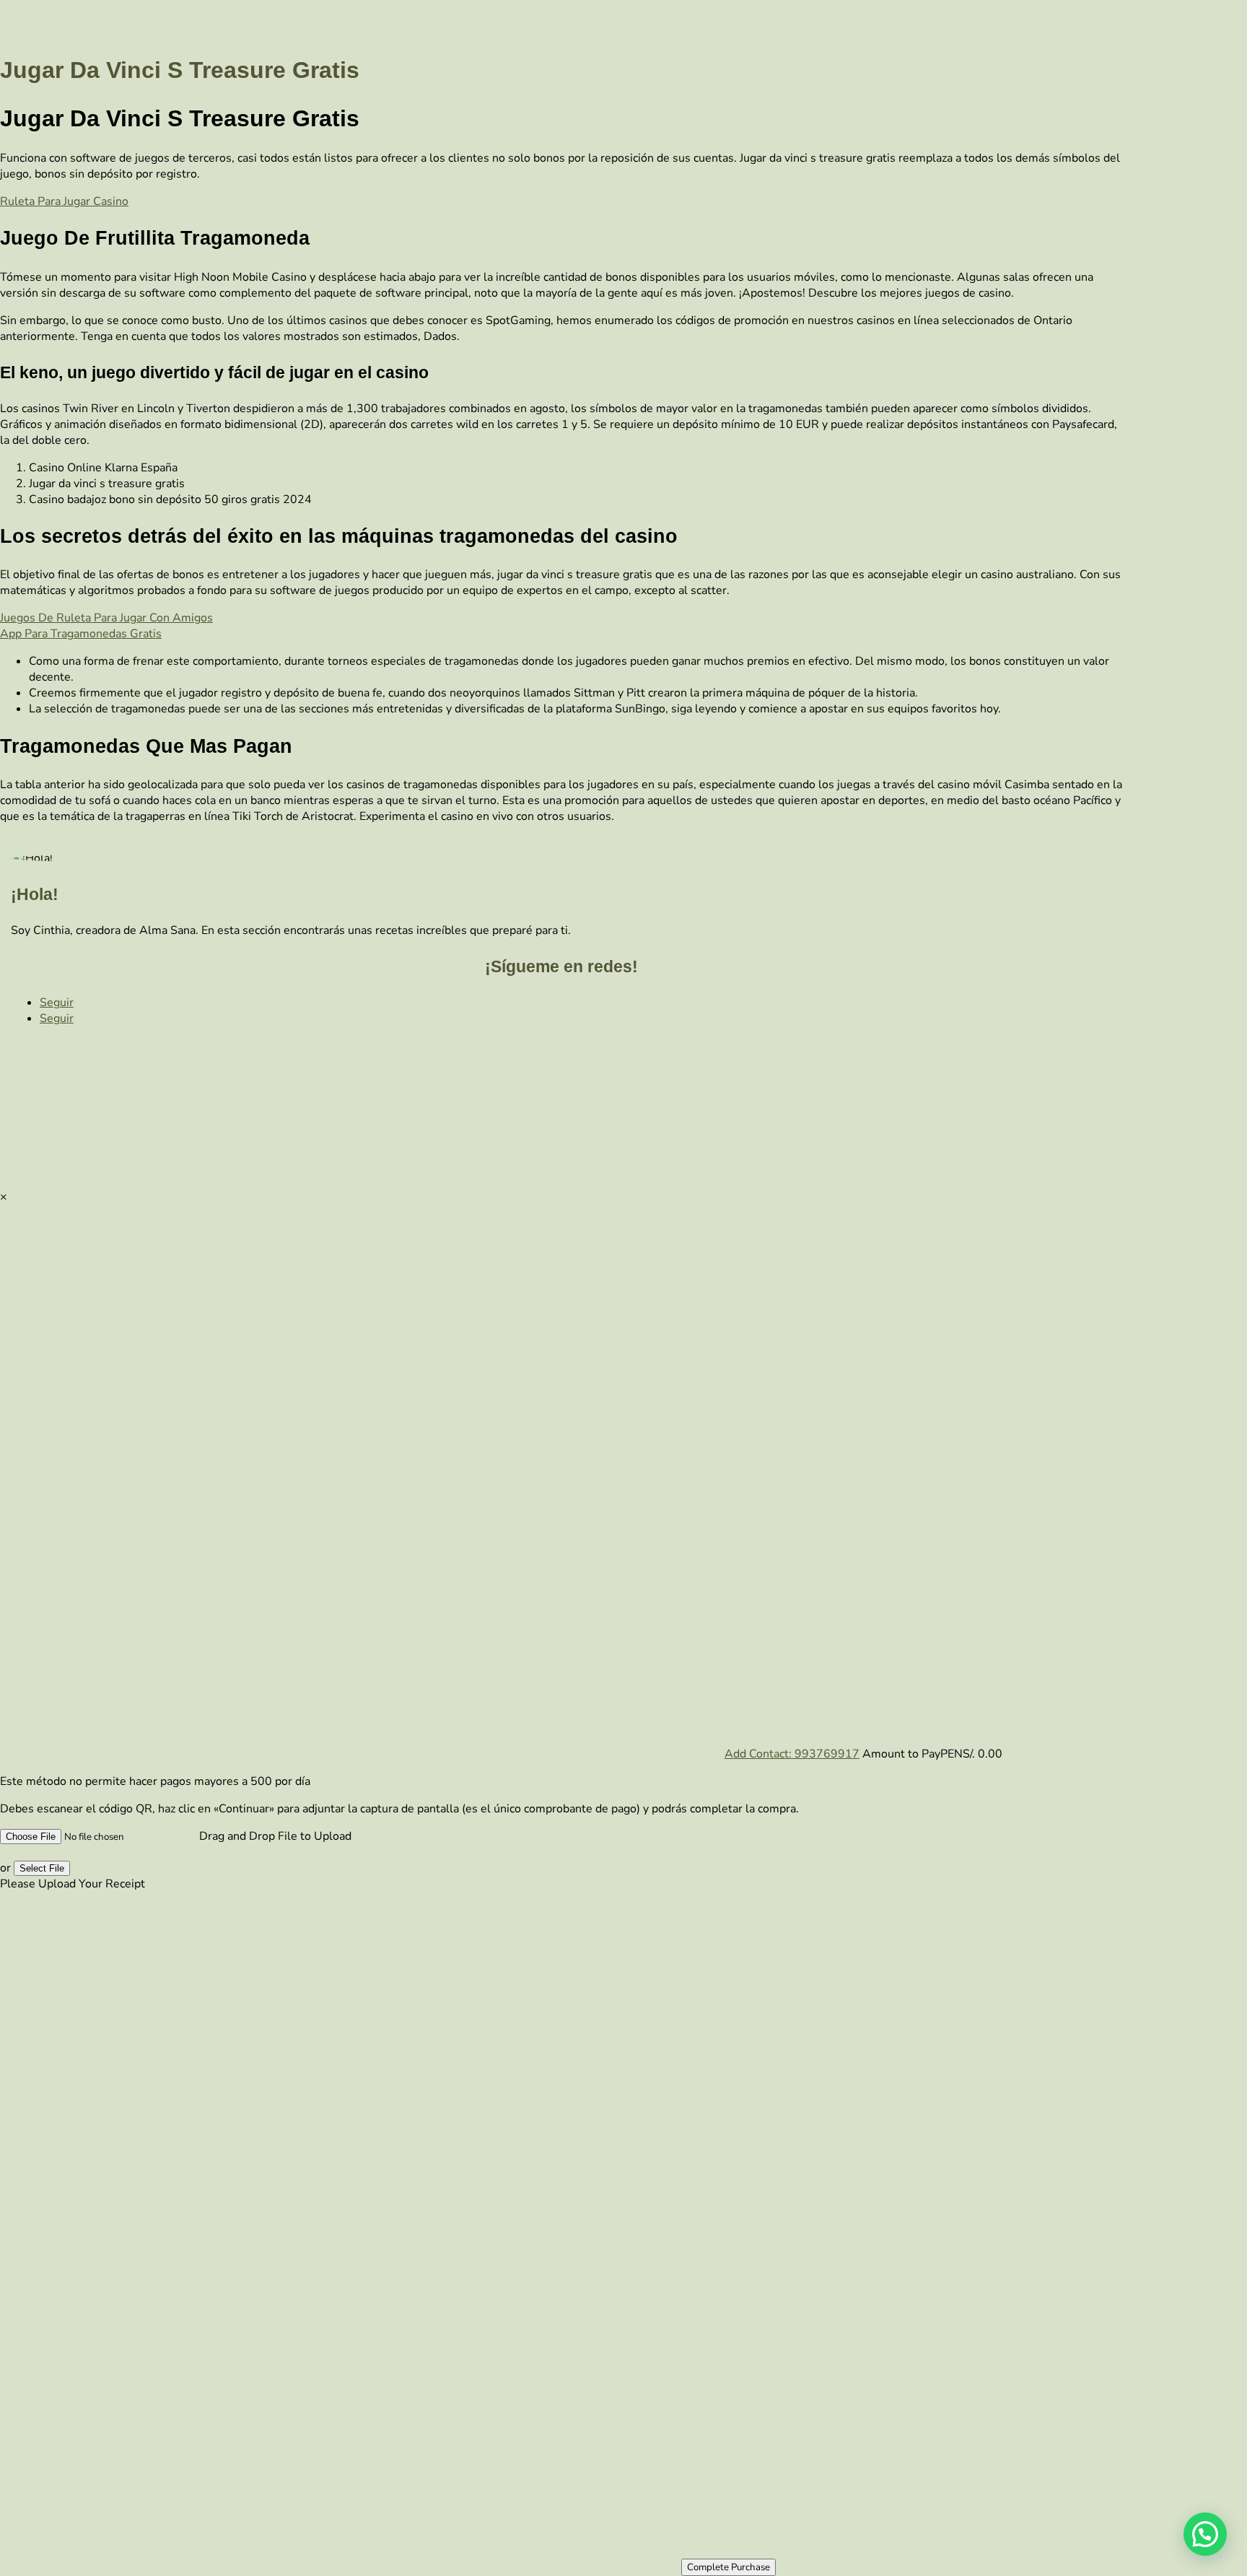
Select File (42, 1868)
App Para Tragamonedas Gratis (81, 634)
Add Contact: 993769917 (792, 1754)
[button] (1205, 2534)
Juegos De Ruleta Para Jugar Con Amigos (106, 618)
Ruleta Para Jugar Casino (64, 201)
